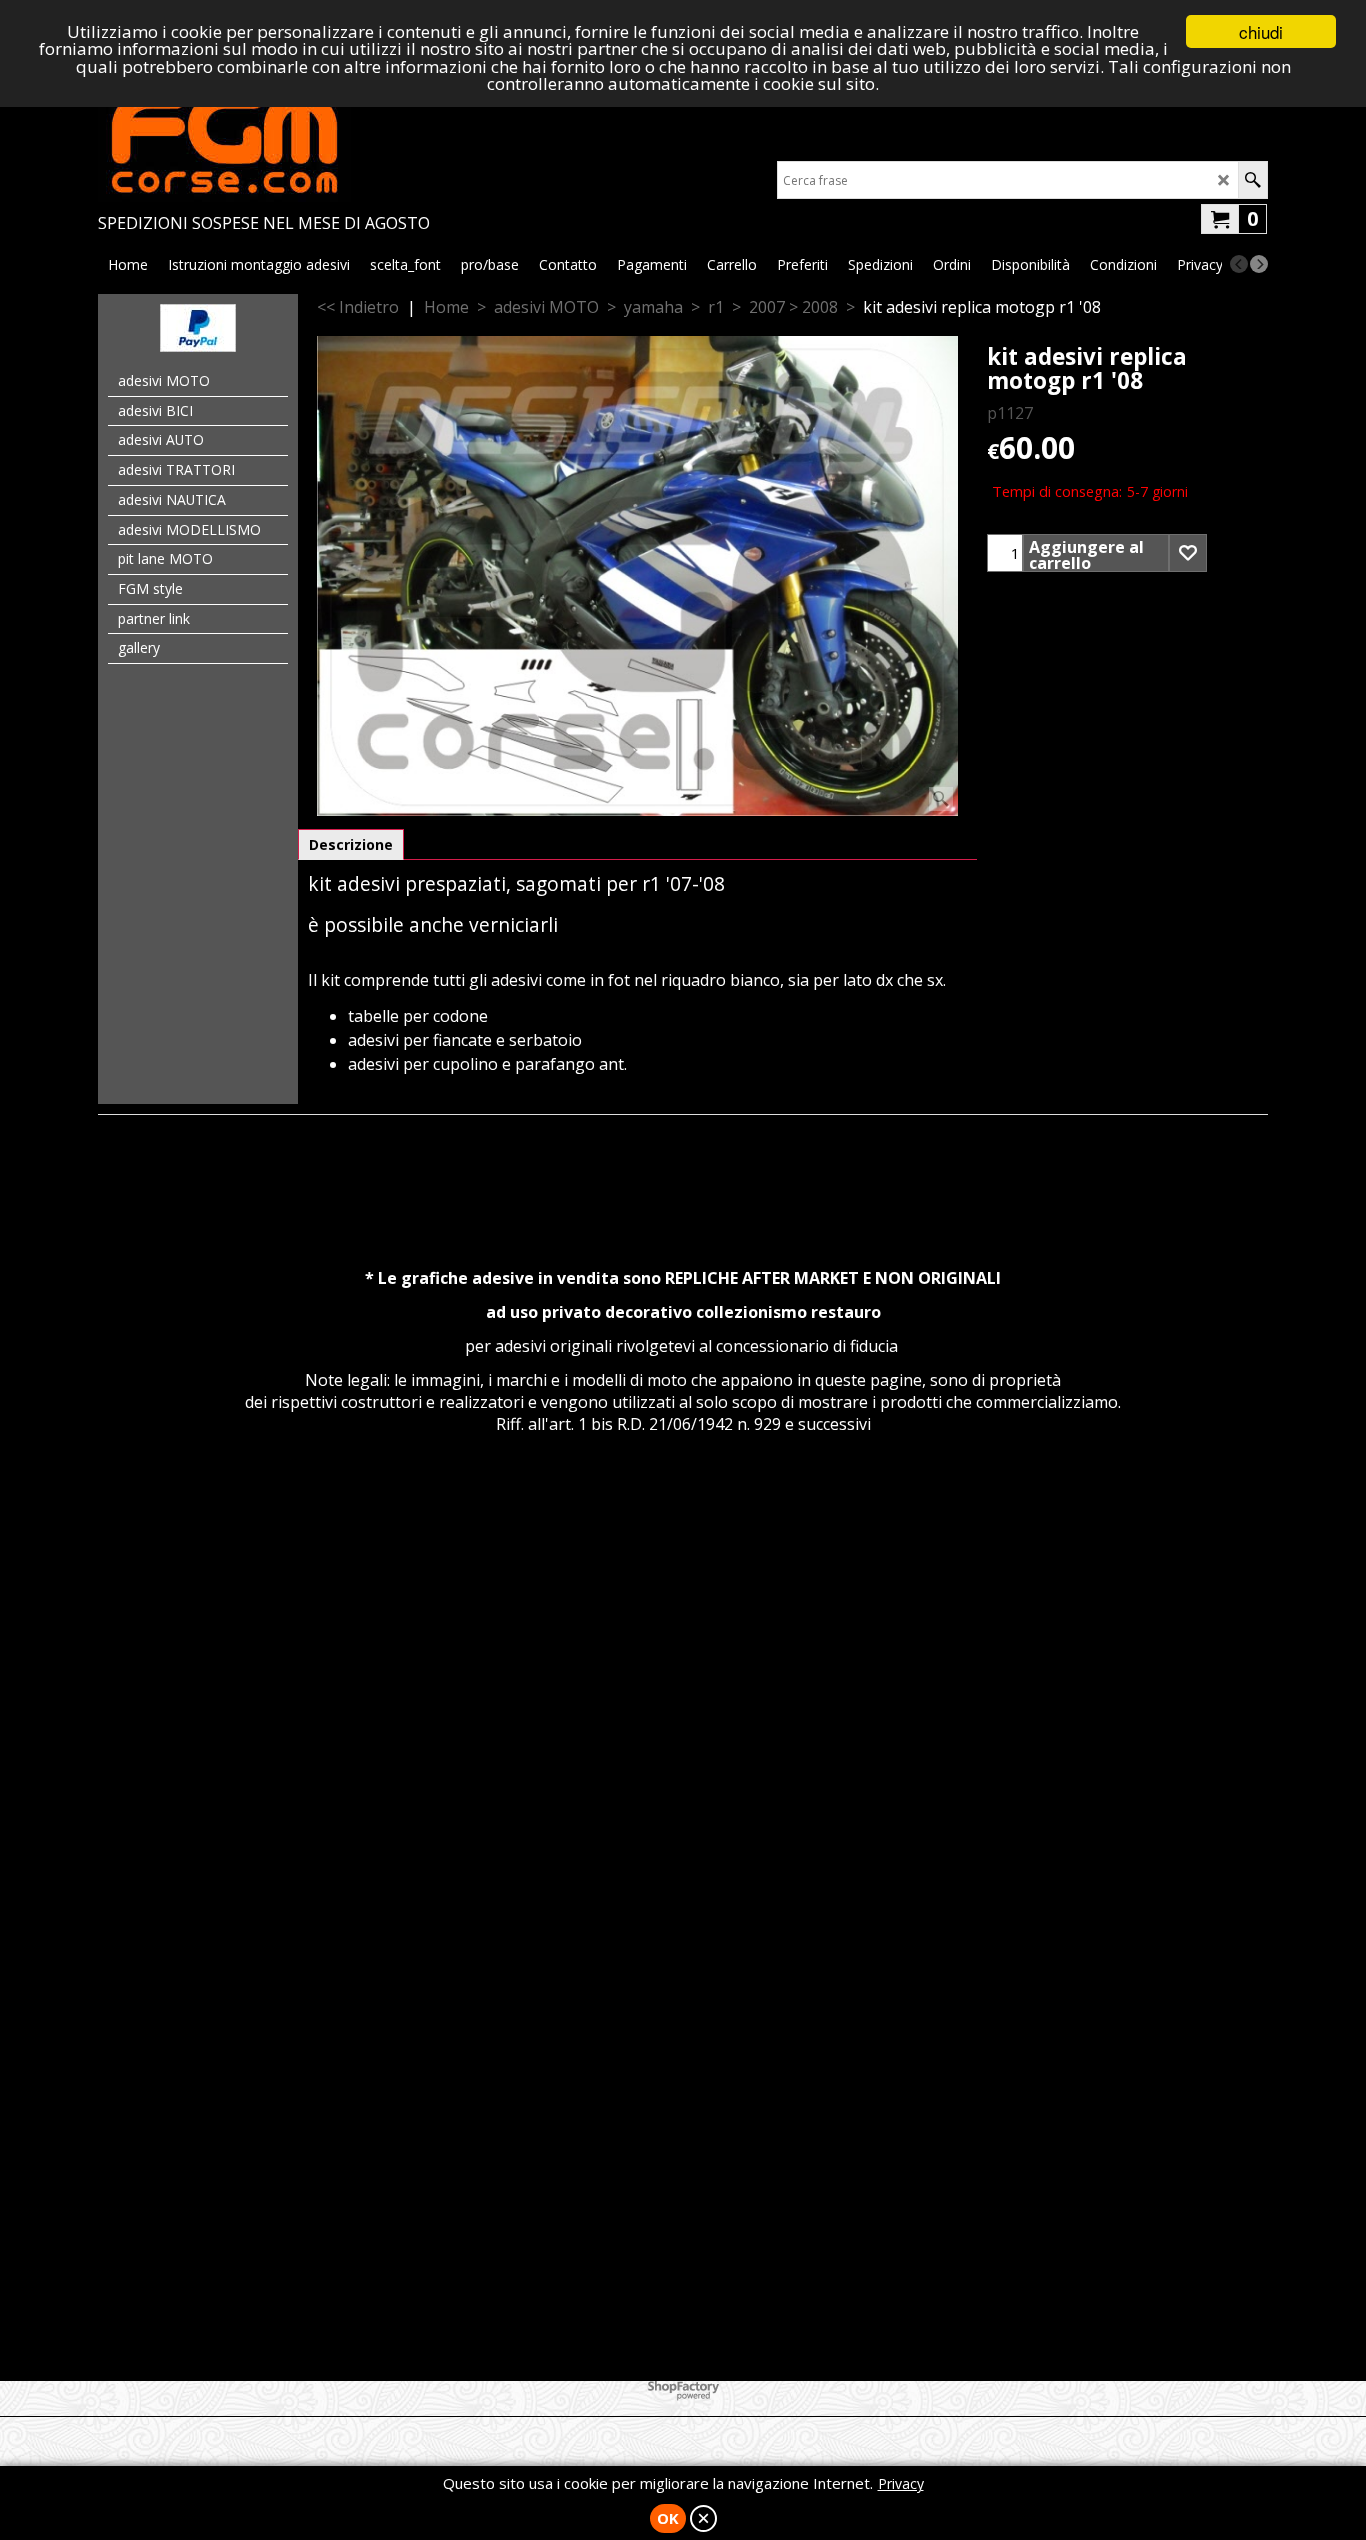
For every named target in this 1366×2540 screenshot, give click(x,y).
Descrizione (351, 844)
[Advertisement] (683, 1655)
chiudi (1261, 31)
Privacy (901, 2483)
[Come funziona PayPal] (198, 346)
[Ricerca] (1252, 180)
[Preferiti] (1188, 553)
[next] (1259, 264)
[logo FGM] (264, 142)
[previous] (1239, 264)
